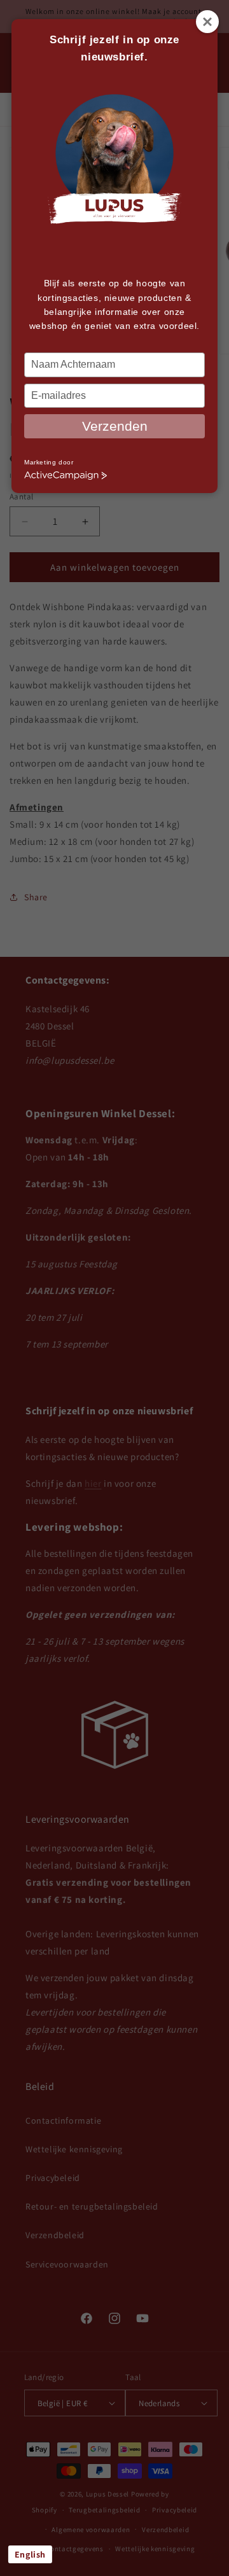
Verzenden (115, 426)
